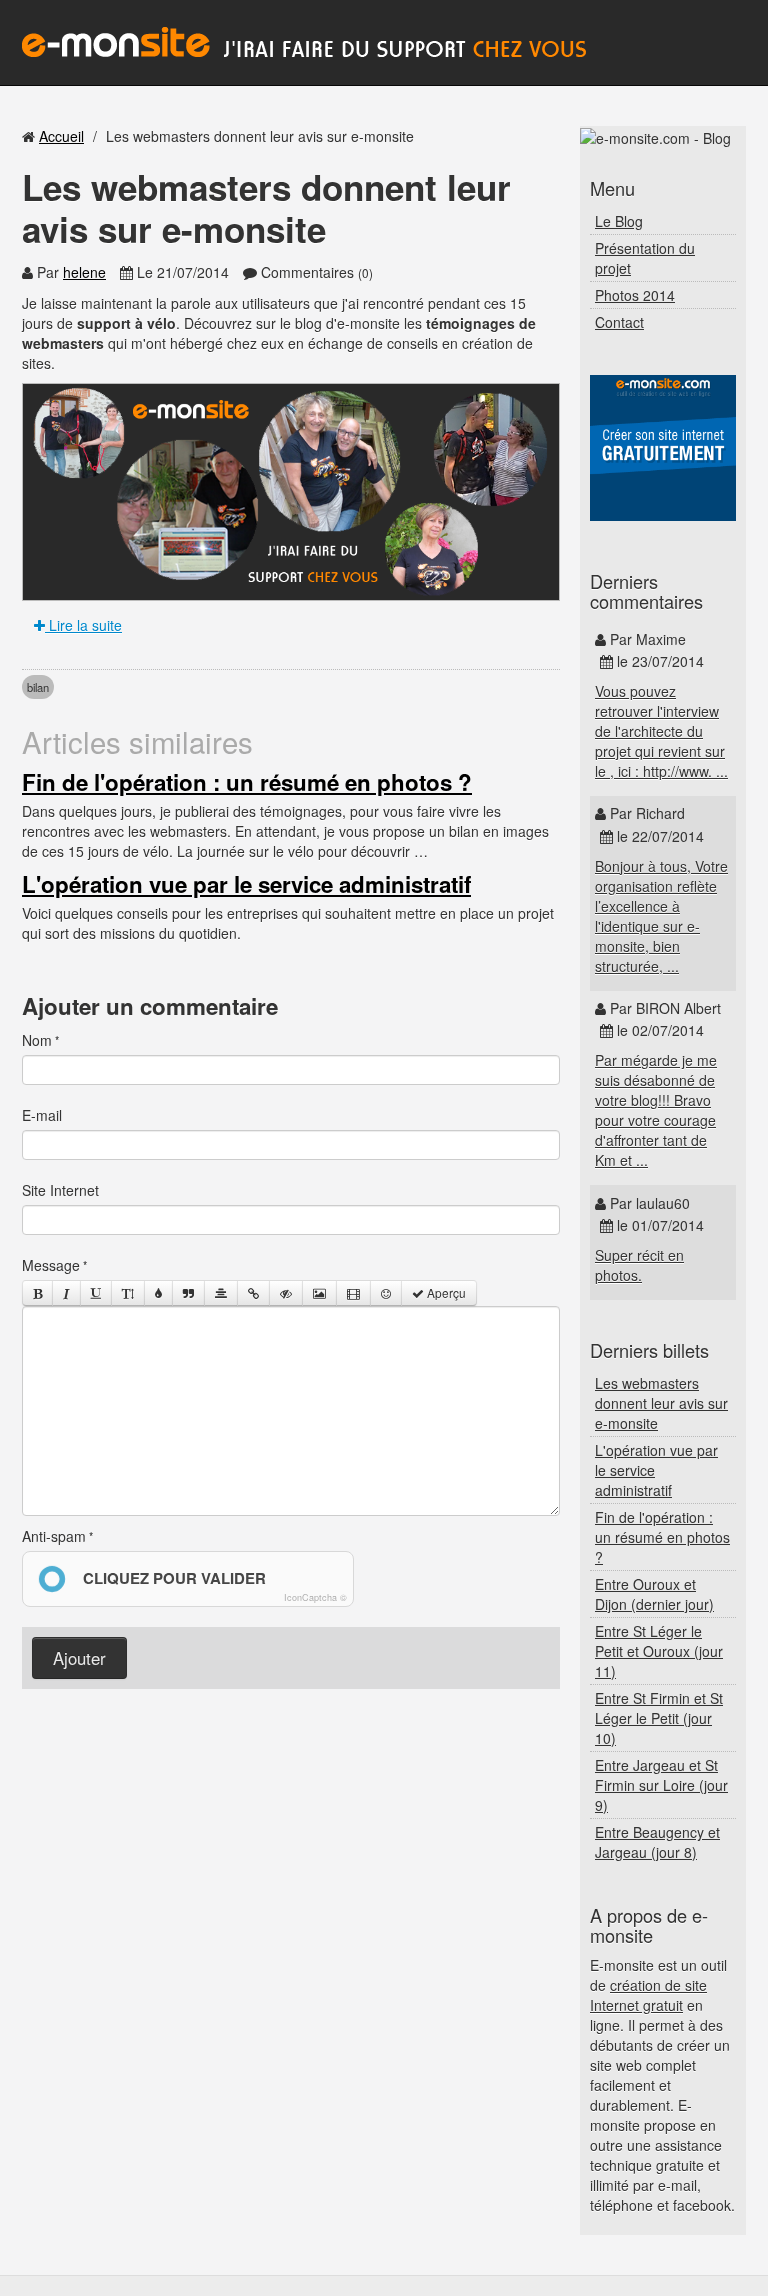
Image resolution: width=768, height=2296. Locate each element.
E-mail (42, 1115)
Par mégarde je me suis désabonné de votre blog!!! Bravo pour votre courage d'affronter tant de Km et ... (656, 1110)
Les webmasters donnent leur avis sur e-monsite (661, 1403)
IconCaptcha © (315, 1597)
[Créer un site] (663, 448)
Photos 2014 (635, 295)
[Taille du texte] (128, 1293)
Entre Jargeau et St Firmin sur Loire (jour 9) (661, 1785)
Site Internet (60, 1190)
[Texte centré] (221, 1293)
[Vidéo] (353, 1293)
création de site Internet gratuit (648, 1995)
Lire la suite (83, 625)
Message (51, 1265)
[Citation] (188, 1293)
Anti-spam (54, 1536)
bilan (38, 687)
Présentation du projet (645, 258)
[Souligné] (96, 1293)
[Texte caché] (286, 1293)
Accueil (61, 136)
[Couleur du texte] (158, 1293)
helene (84, 272)
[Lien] (253, 1293)
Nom (37, 1040)
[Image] (319, 1293)
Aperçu (445, 1292)
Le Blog (619, 221)
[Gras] (37, 1293)
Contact (619, 322)
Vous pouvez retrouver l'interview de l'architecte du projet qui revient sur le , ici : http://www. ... (661, 731)
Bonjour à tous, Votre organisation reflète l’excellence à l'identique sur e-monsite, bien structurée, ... (661, 916)
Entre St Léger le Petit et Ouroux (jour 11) (659, 1651)
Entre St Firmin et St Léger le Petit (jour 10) (659, 1718)
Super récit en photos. (639, 1265)
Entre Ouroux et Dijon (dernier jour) (654, 1594)
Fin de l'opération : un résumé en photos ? (247, 782)
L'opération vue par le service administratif (246, 884)
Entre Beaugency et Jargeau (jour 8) (657, 1842)
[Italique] (66, 1293)
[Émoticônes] (386, 1293)
